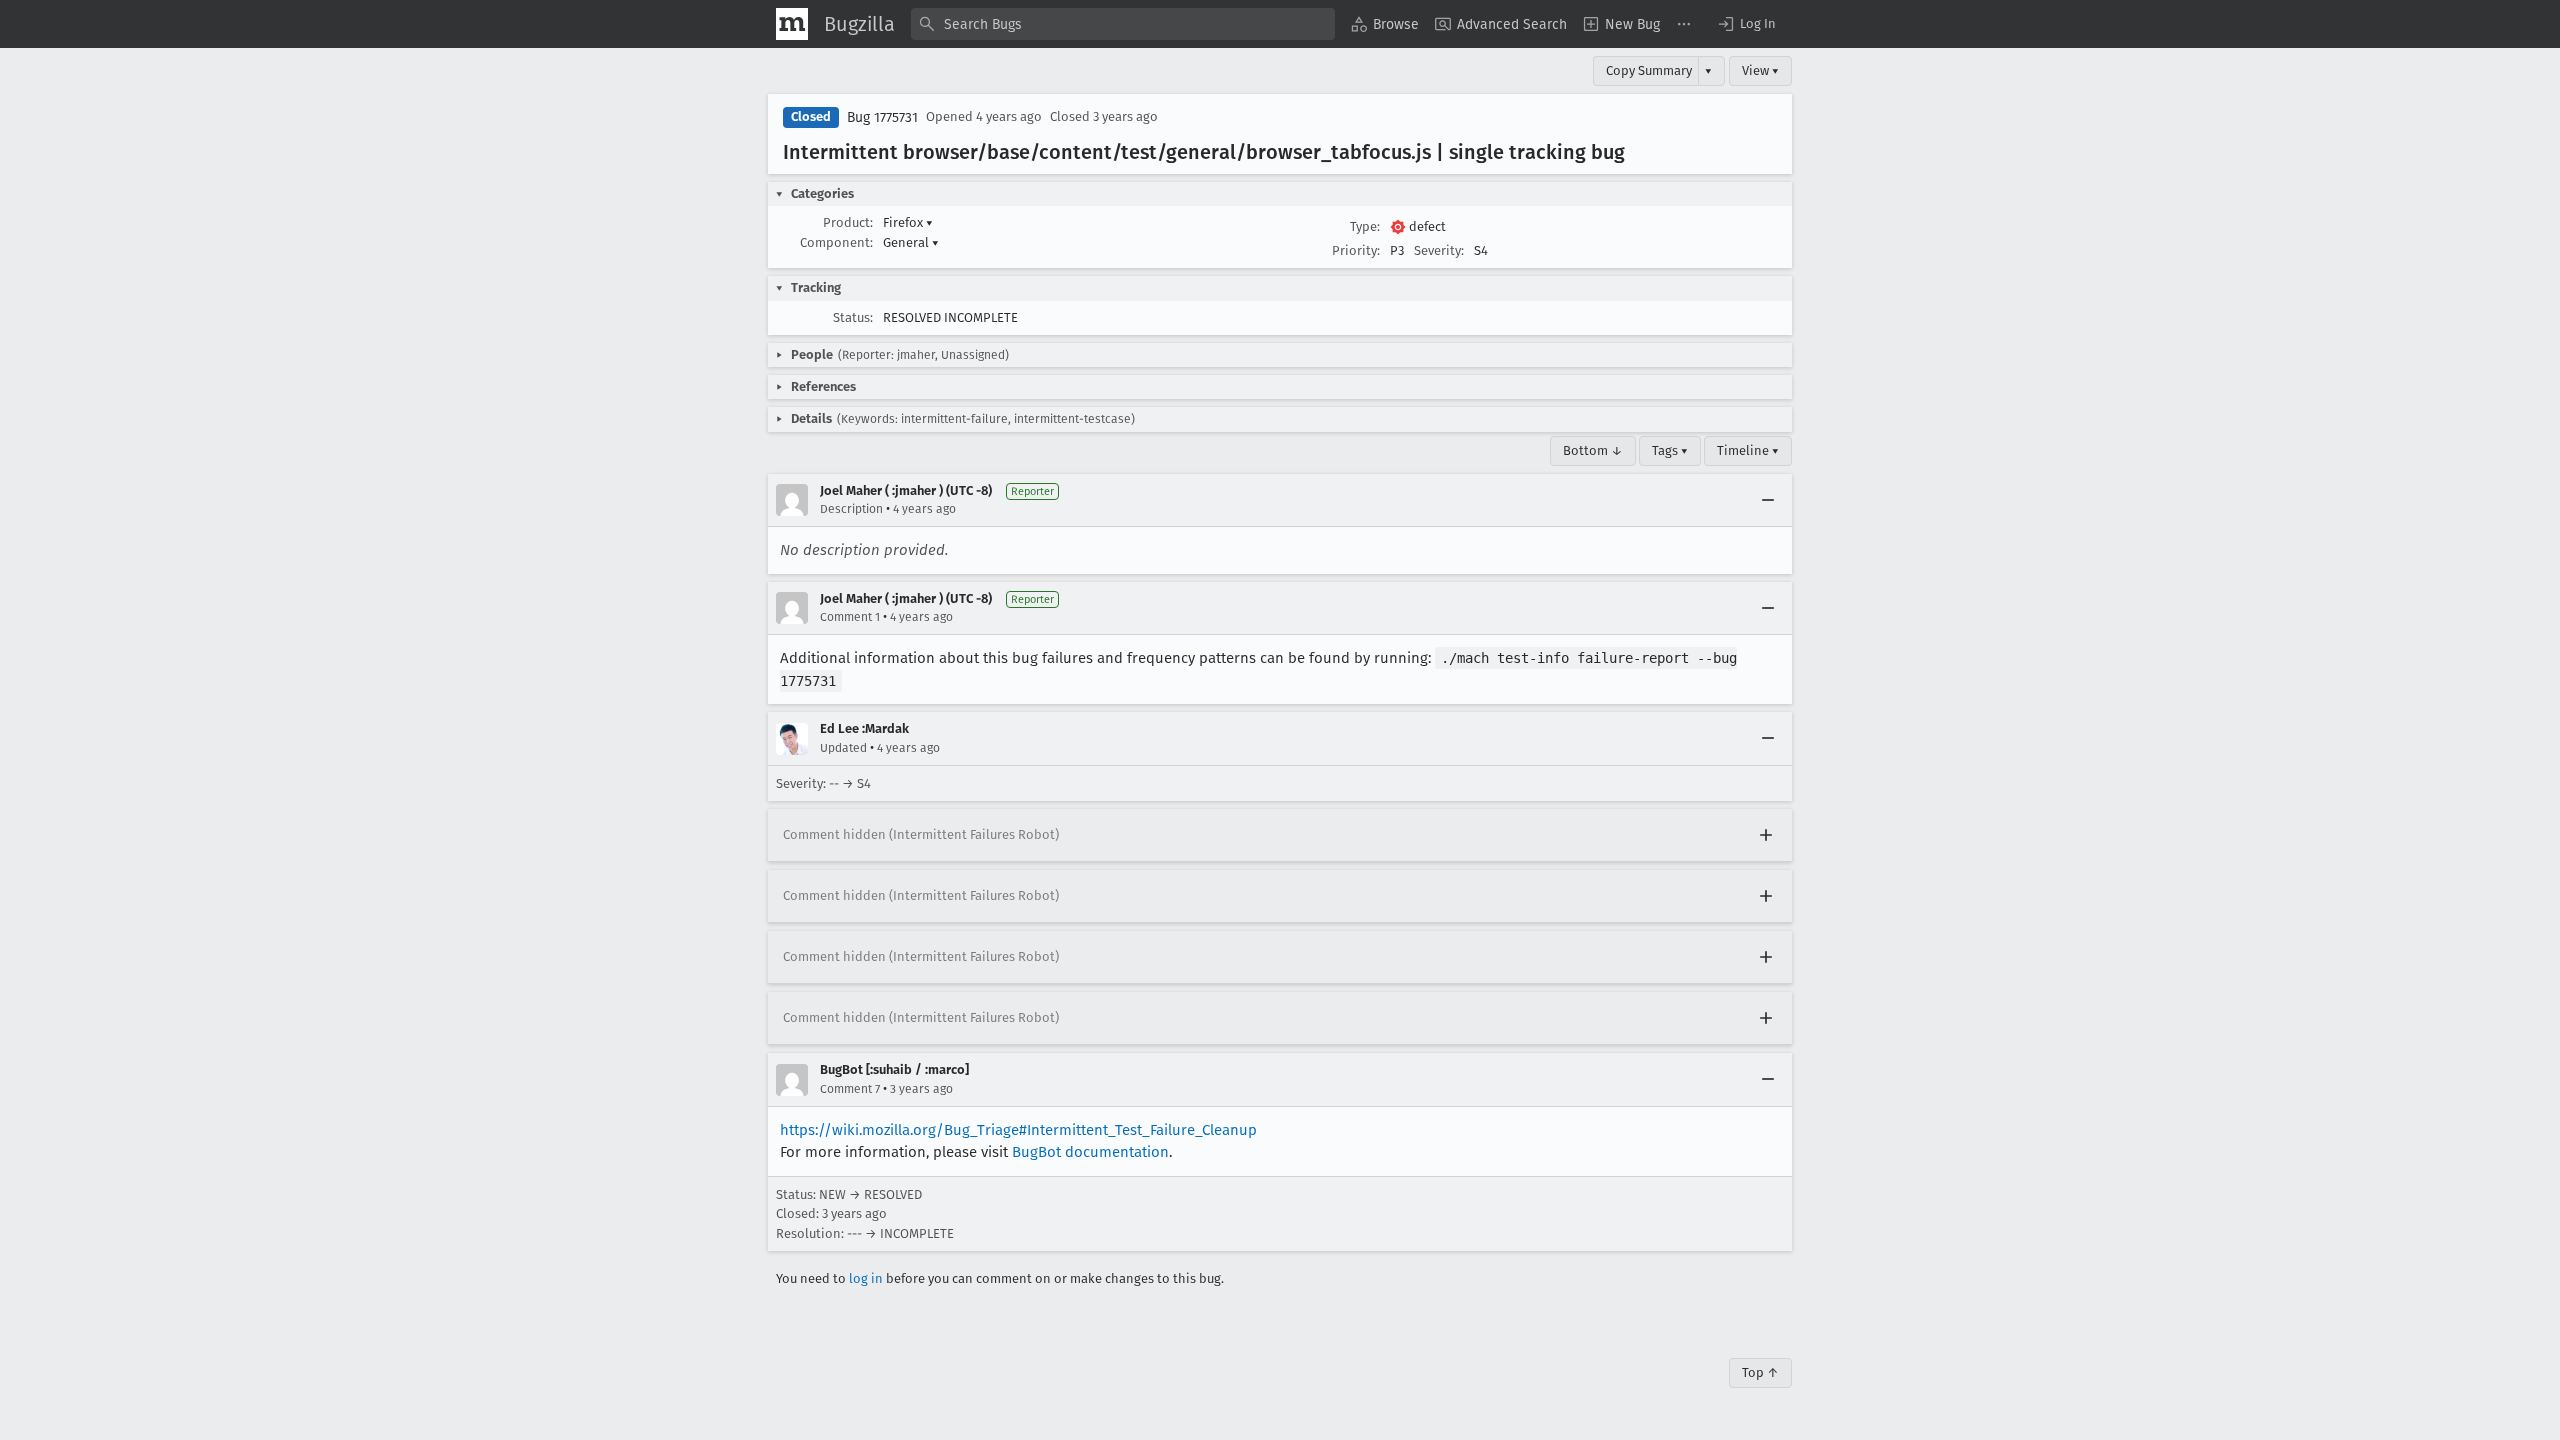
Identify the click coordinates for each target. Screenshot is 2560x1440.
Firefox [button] (908, 222)
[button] (1746, 24)
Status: (853, 317)
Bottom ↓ (1593, 450)
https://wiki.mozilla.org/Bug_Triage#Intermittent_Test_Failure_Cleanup (1018, 1130)
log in (866, 1278)
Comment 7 (850, 1089)
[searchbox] (1123, 24)
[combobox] (1123, 24)
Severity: (1439, 250)
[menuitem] (1385, 24)
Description (851, 509)
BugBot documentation (1090, 1152)
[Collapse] (1768, 500)
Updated (843, 748)
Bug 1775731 (882, 117)
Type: (1365, 226)
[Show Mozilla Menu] (792, 24)
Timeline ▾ (1748, 450)
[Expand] (1766, 835)
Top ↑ (1760, 1372)
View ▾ (1760, 70)
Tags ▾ (1670, 450)
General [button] (911, 242)
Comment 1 (850, 617)
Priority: (1356, 250)
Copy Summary (1649, 70)
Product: (848, 222)
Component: (836, 242)
